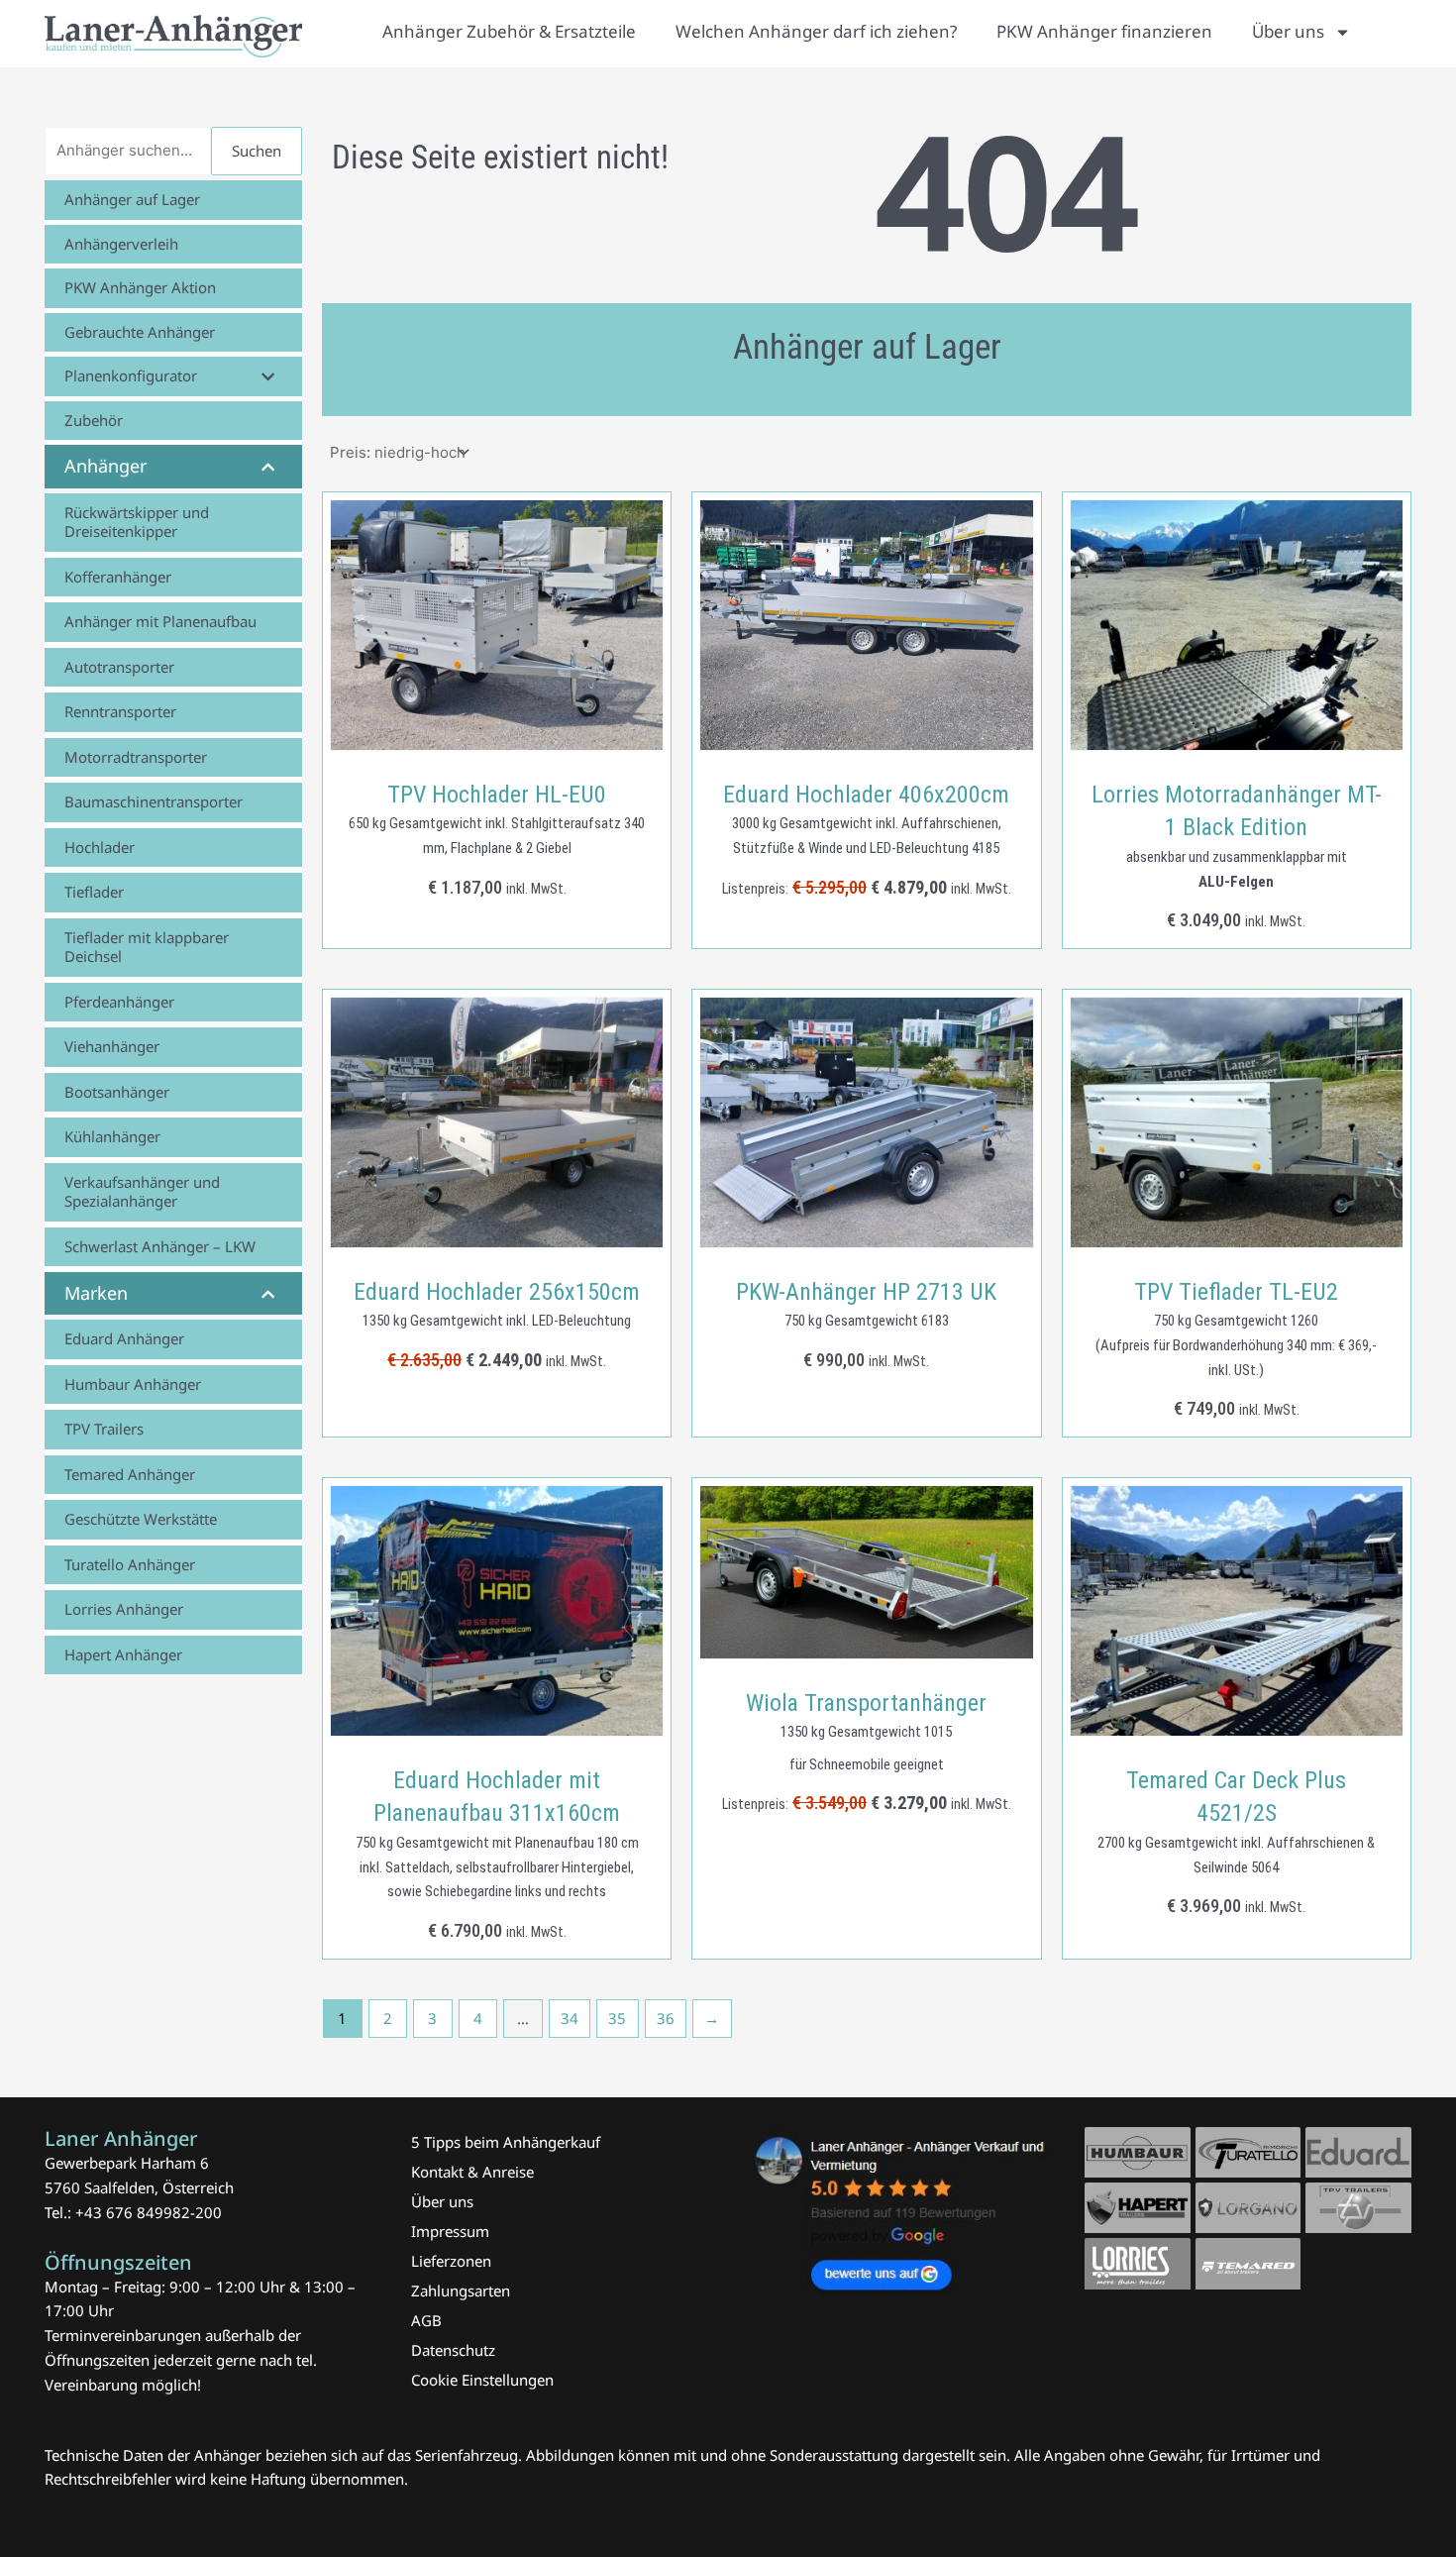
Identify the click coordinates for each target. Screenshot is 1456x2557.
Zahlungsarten (461, 2291)
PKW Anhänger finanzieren (1104, 31)
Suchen (257, 151)
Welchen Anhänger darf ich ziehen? (816, 31)
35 (617, 2018)
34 (570, 2018)
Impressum (450, 2231)
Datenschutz (453, 2350)
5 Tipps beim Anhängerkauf (506, 2142)
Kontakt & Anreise (472, 2172)
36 (666, 2018)
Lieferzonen (451, 2261)
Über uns (1288, 31)
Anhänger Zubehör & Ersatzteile (509, 31)
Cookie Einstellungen (482, 2380)
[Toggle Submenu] (267, 376)
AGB (426, 2320)
